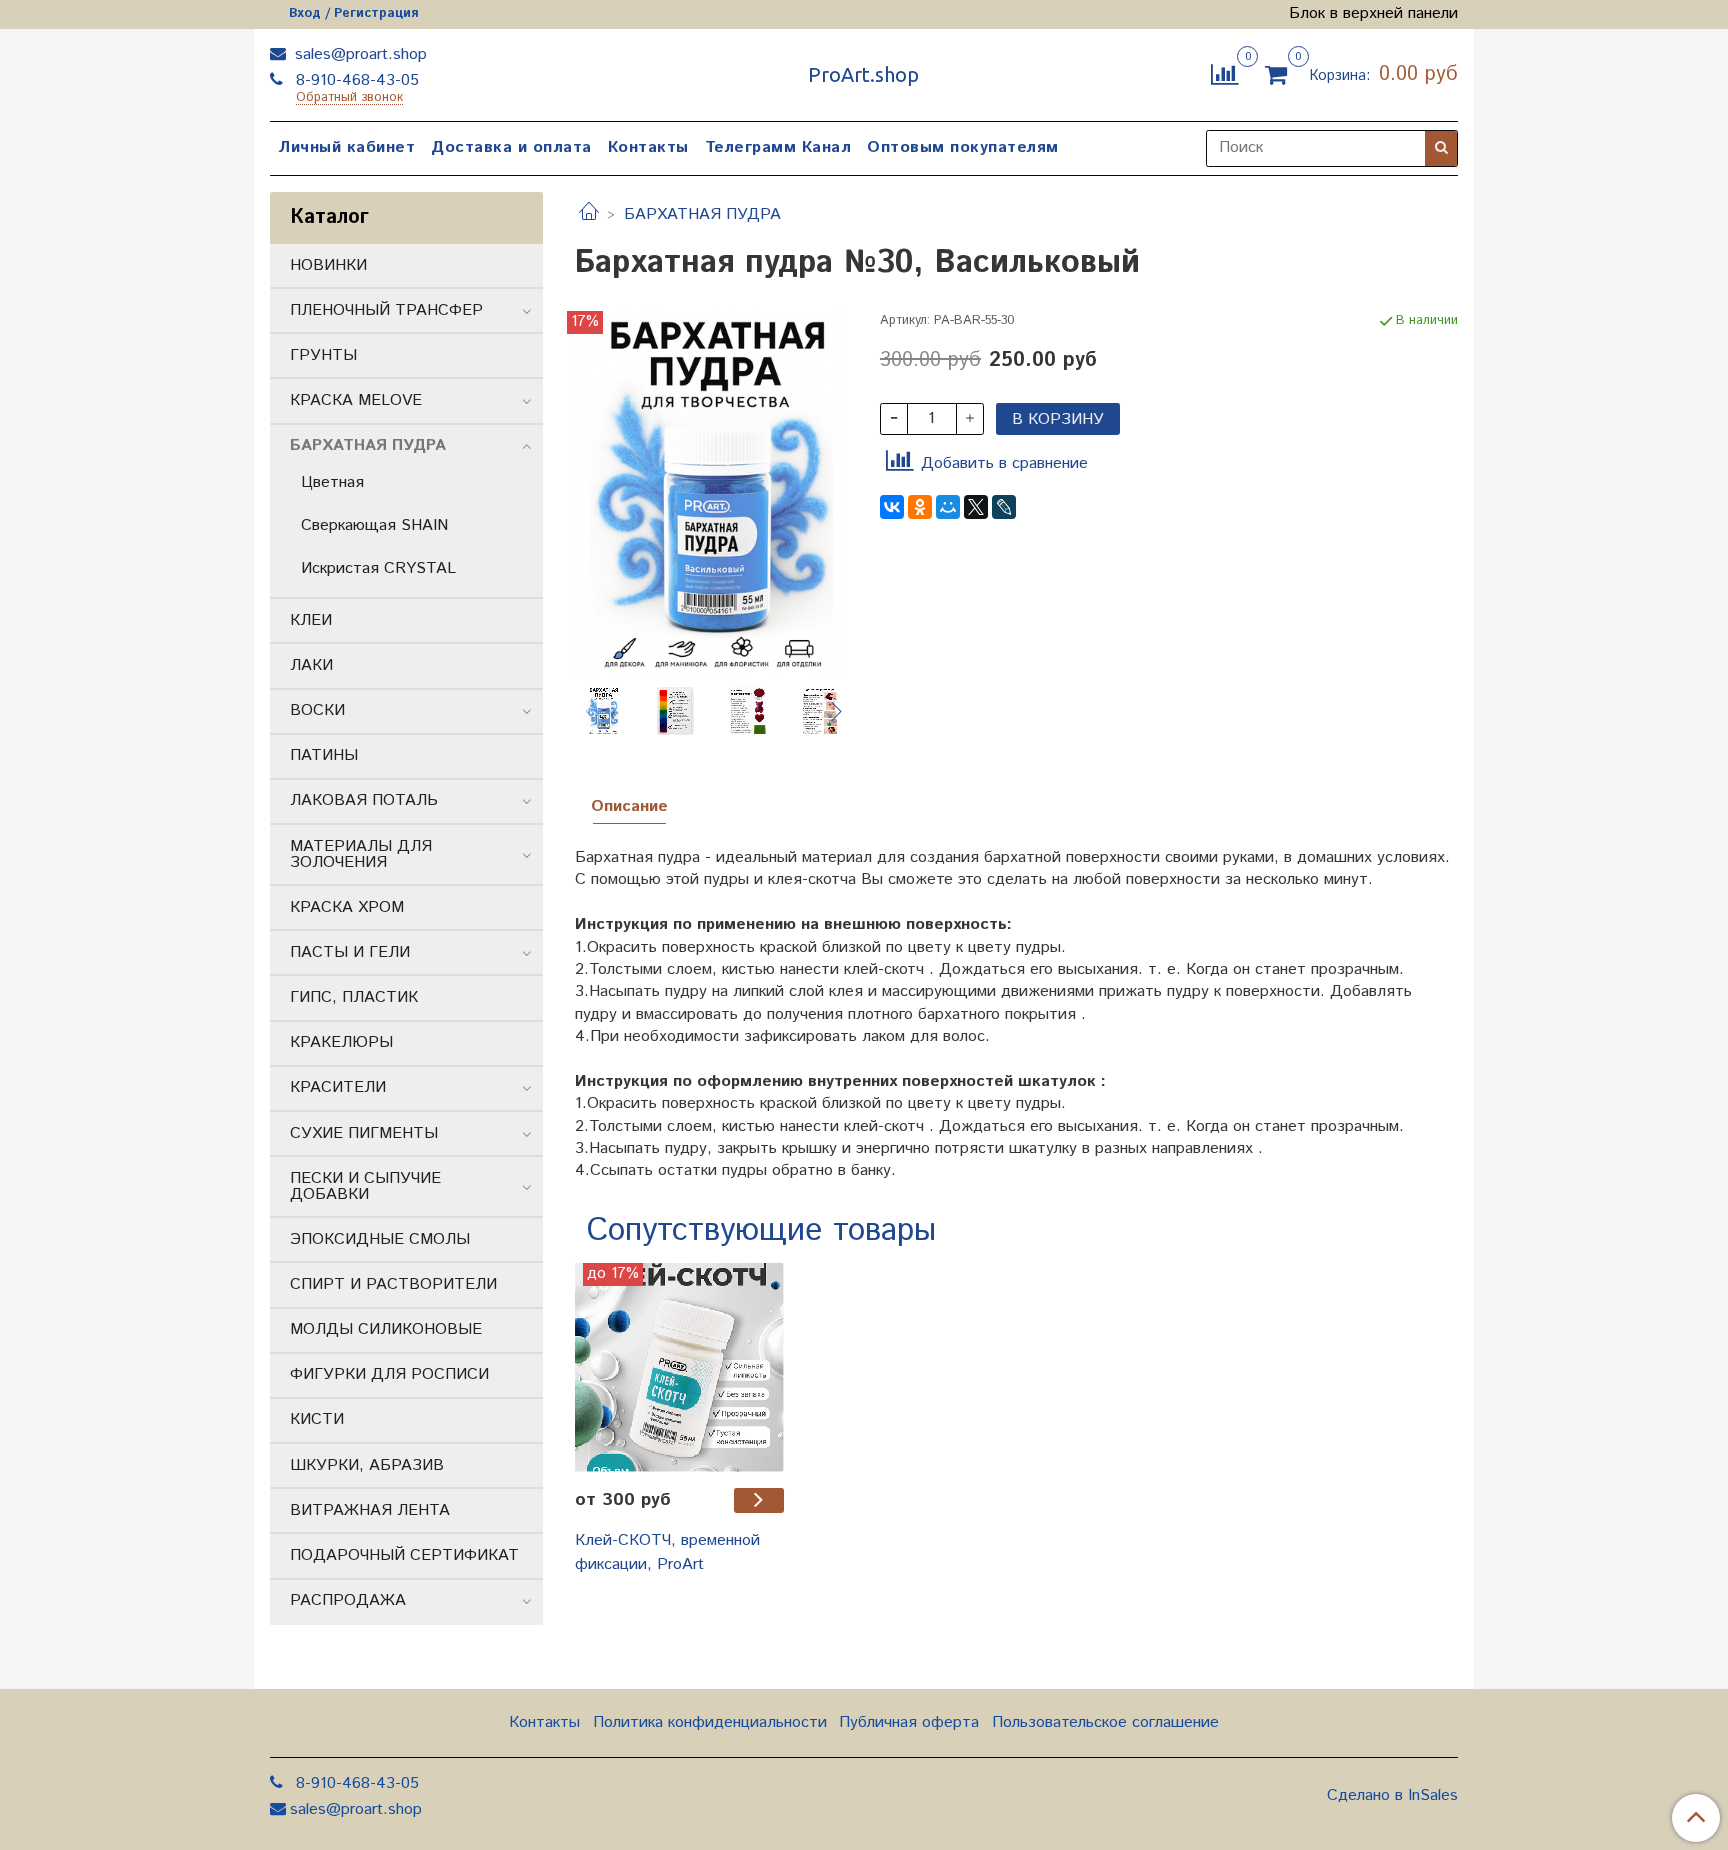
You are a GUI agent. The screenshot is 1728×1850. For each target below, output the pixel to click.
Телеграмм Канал (778, 147)
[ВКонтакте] (892, 507)
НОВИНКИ (328, 265)
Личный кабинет (346, 147)
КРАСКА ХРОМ (347, 907)
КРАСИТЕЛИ (338, 1087)
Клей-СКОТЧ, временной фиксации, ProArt (667, 1552)
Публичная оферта (909, 1722)
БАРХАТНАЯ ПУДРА (702, 214)
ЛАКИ (311, 665)
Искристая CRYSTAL (378, 568)
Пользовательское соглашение (1105, 1722)
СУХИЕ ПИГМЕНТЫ (364, 1133)
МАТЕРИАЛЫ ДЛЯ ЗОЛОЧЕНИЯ (361, 854)
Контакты (648, 147)
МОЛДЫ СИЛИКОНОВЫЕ (386, 1329)
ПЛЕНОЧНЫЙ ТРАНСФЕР (386, 310)
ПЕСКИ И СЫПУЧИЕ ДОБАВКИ (365, 1186)
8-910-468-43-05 (355, 80)
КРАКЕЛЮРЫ (341, 1042)
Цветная (332, 482)
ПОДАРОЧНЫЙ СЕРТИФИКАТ (404, 1555)
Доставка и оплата (511, 147)
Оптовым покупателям (963, 147)
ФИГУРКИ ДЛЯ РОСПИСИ (389, 1374)
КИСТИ (317, 1419)
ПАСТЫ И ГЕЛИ (350, 952)
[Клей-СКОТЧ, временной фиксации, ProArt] (679, 1367)
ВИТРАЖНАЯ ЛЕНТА (370, 1510)
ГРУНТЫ (323, 355)
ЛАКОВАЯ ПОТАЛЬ (364, 800)
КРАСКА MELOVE (356, 400)
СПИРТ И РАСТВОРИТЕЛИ (393, 1284)
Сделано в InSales (1392, 1796)
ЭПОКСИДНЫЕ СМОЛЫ (380, 1239)
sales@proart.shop (358, 54)
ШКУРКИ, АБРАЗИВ (367, 1465)
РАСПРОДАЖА (348, 1600)
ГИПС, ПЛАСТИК (354, 997)
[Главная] (589, 214)
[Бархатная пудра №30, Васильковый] (711, 492)
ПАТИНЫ (324, 755)
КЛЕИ (311, 620)
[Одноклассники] (920, 507)
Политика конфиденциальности (710, 1722)
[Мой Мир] (948, 507)
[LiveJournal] (1004, 507)
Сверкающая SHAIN (374, 525)
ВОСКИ (317, 710)
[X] (976, 507)
